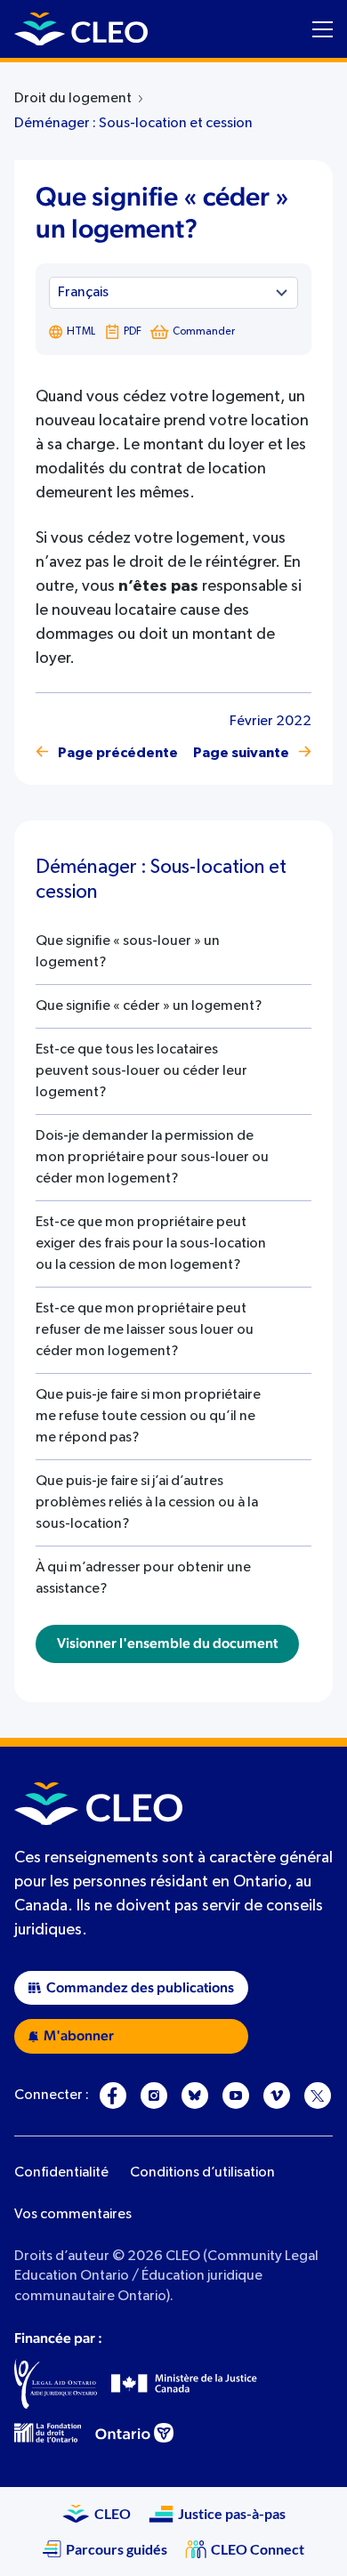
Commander (204, 332)
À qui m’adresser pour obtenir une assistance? (143, 1579)
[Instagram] (154, 2096)
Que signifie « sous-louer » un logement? (128, 952)
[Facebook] (113, 2096)
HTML (81, 332)
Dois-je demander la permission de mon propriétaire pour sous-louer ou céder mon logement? (152, 1158)
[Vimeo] (277, 2096)
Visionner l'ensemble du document (167, 1643)
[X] (318, 2096)
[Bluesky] (195, 2096)
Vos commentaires (73, 2215)
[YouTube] (236, 2096)
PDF (133, 332)
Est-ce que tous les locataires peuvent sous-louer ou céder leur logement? (141, 1071)
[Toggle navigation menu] (323, 29)
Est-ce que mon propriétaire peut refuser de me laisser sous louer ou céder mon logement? (145, 1330)
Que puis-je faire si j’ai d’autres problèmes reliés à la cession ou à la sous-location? (147, 1503)
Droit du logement (73, 99)
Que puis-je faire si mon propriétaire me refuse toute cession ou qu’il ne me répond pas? (148, 1417)
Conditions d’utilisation (202, 2173)
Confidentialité (61, 2173)
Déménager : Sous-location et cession (133, 124)
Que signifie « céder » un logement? (149, 1006)
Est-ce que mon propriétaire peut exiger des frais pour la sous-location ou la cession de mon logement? (151, 1244)
